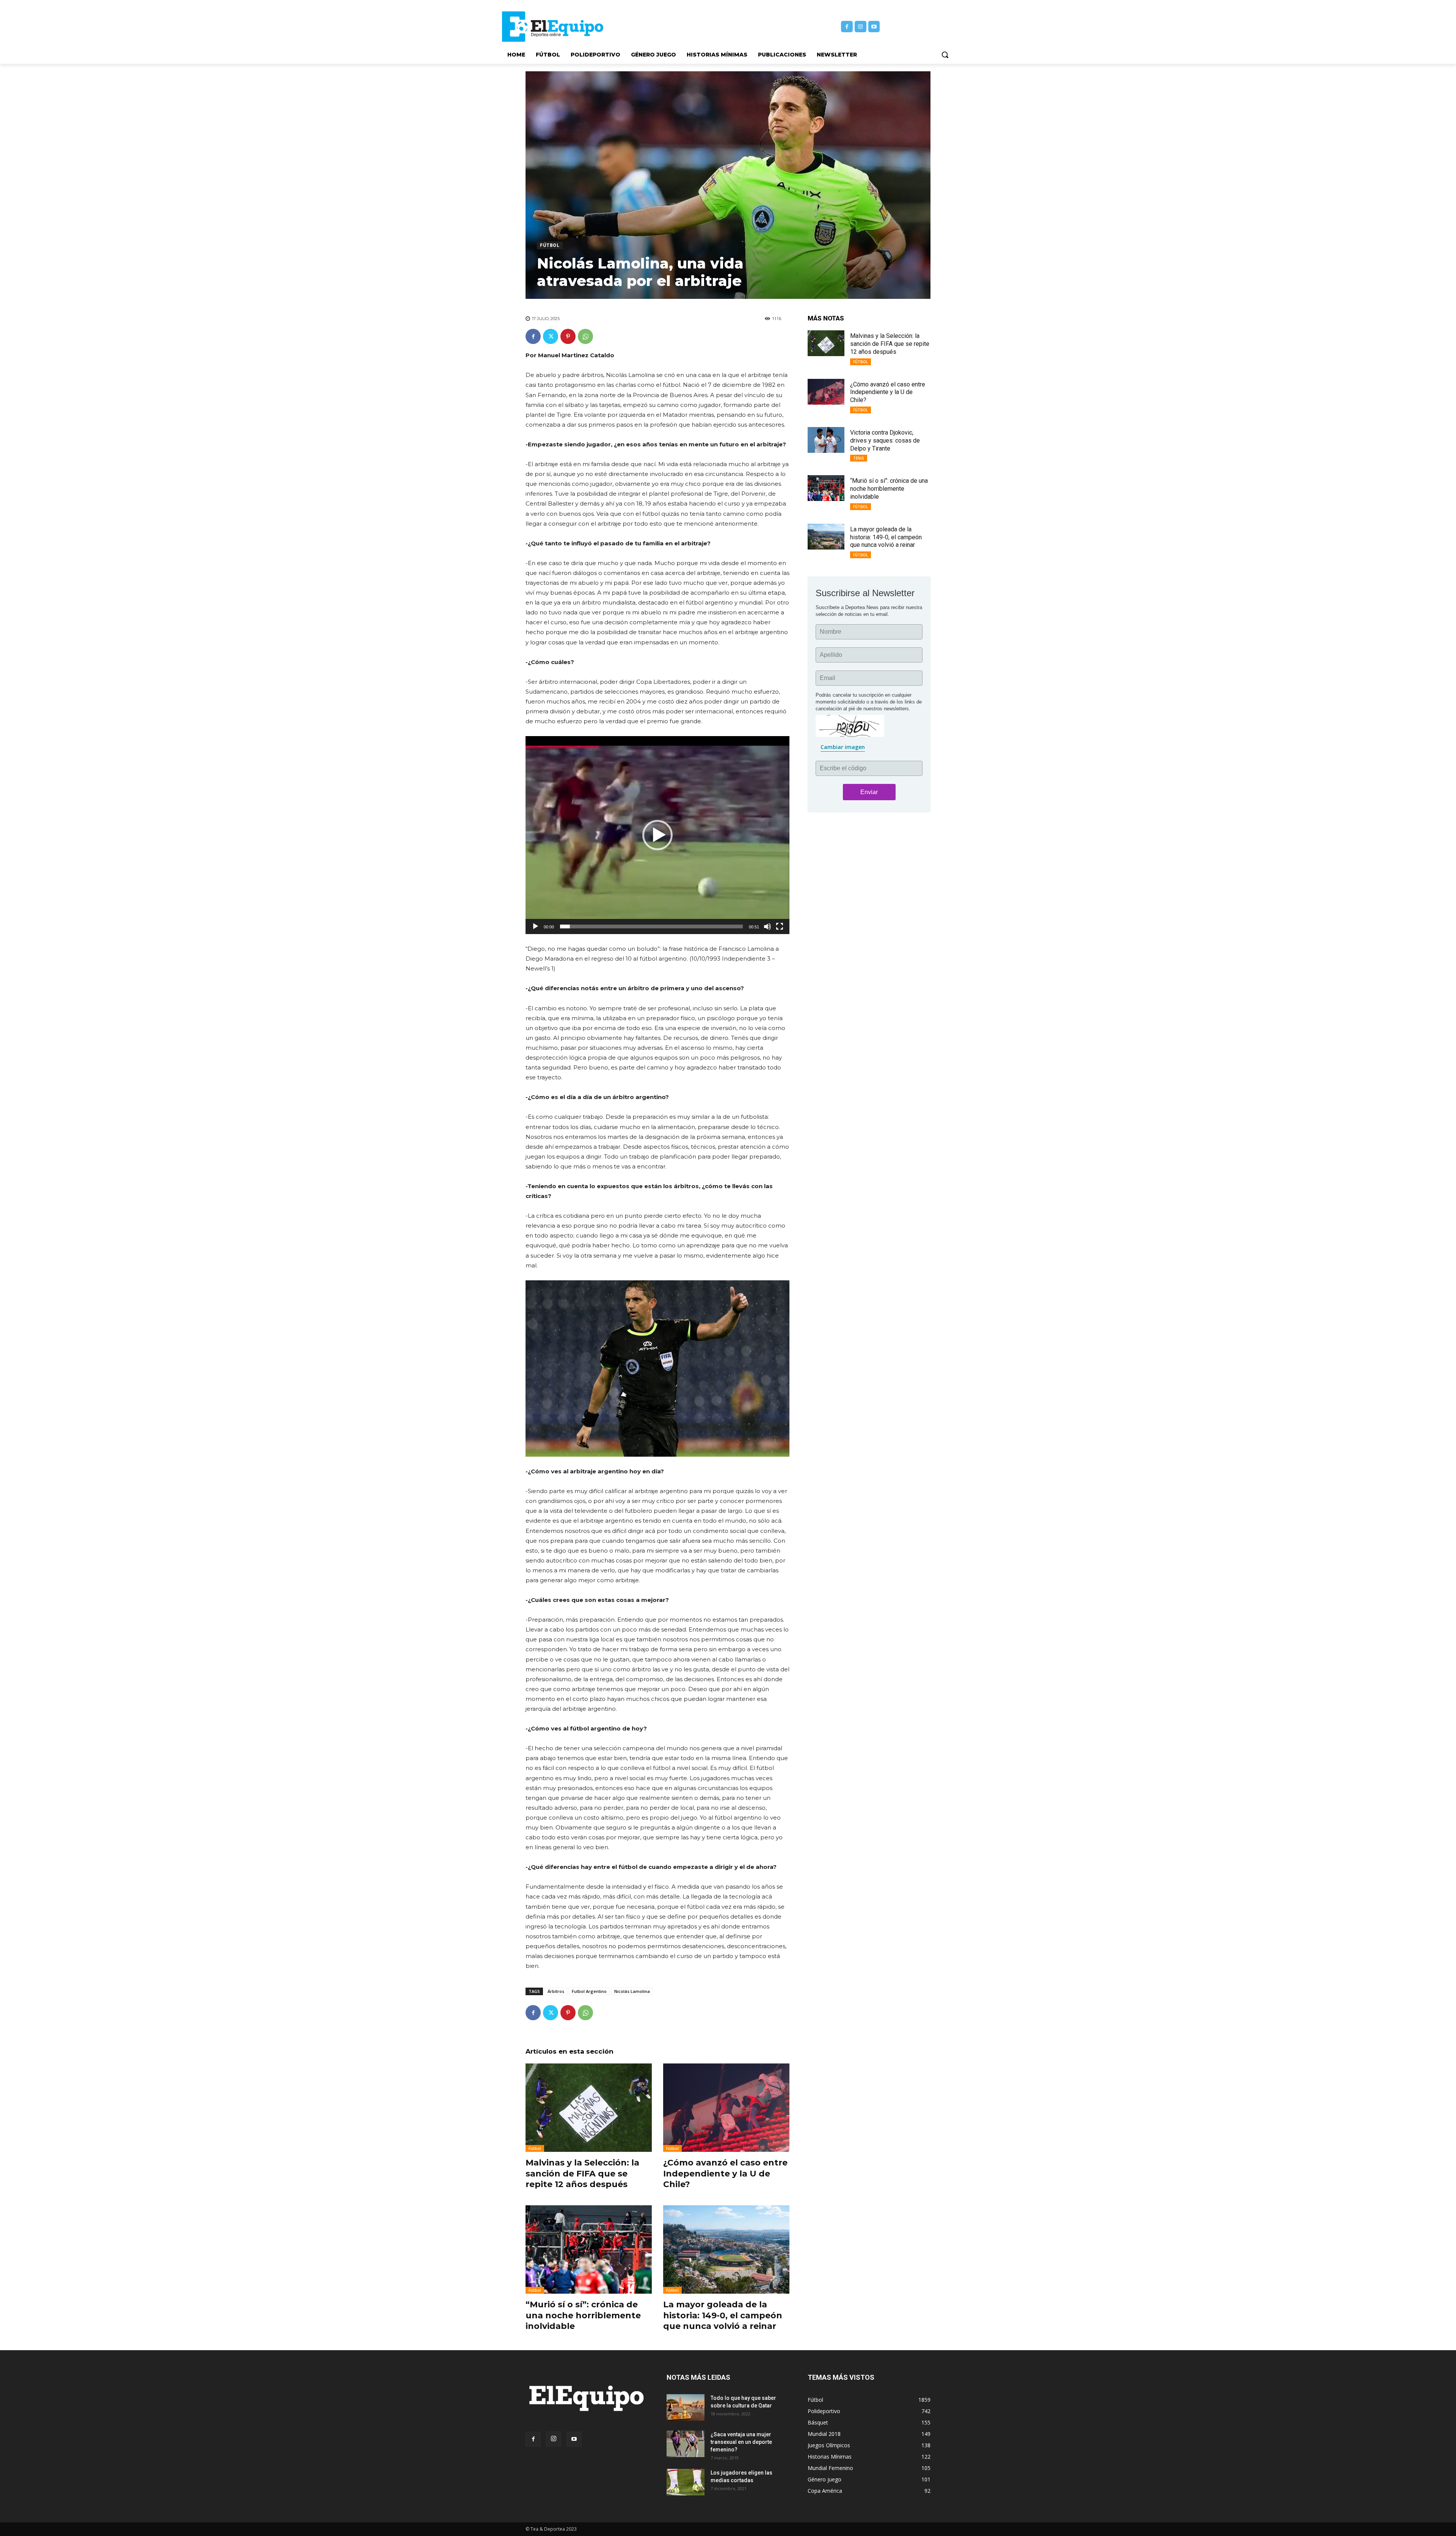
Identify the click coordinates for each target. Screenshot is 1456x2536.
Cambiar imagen (843, 747)
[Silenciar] (767, 926)
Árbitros (556, 1991)
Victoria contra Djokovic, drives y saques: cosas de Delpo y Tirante (885, 440)
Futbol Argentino (589, 1991)
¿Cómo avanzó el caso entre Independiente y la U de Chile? (725, 2173)
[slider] (651, 926)
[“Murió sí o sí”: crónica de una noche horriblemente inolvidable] (589, 2249)
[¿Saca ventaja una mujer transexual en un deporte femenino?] (686, 2444)
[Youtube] (874, 27)
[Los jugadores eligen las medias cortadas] (686, 2482)
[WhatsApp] (585, 336)
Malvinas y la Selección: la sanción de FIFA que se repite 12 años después (582, 2173)
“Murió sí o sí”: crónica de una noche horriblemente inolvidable (583, 2315)
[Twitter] (551, 336)
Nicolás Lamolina (632, 1991)
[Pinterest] (568, 336)
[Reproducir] (535, 926)
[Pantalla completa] (780, 926)
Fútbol (550, 245)
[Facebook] (847, 27)
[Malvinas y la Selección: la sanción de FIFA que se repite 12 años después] (589, 2108)
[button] (945, 55)
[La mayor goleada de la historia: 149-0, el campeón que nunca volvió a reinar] (726, 2249)
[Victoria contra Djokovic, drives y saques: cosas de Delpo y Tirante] (826, 440)
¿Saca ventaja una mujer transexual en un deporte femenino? (741, 2442)
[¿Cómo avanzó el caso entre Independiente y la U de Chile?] (726, 2108)
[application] (657, 835)
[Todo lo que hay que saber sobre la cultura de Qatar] (686, 2407)
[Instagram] (861, 27)
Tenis (859, 458)
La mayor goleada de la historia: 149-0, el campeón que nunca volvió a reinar (723, 2315)
